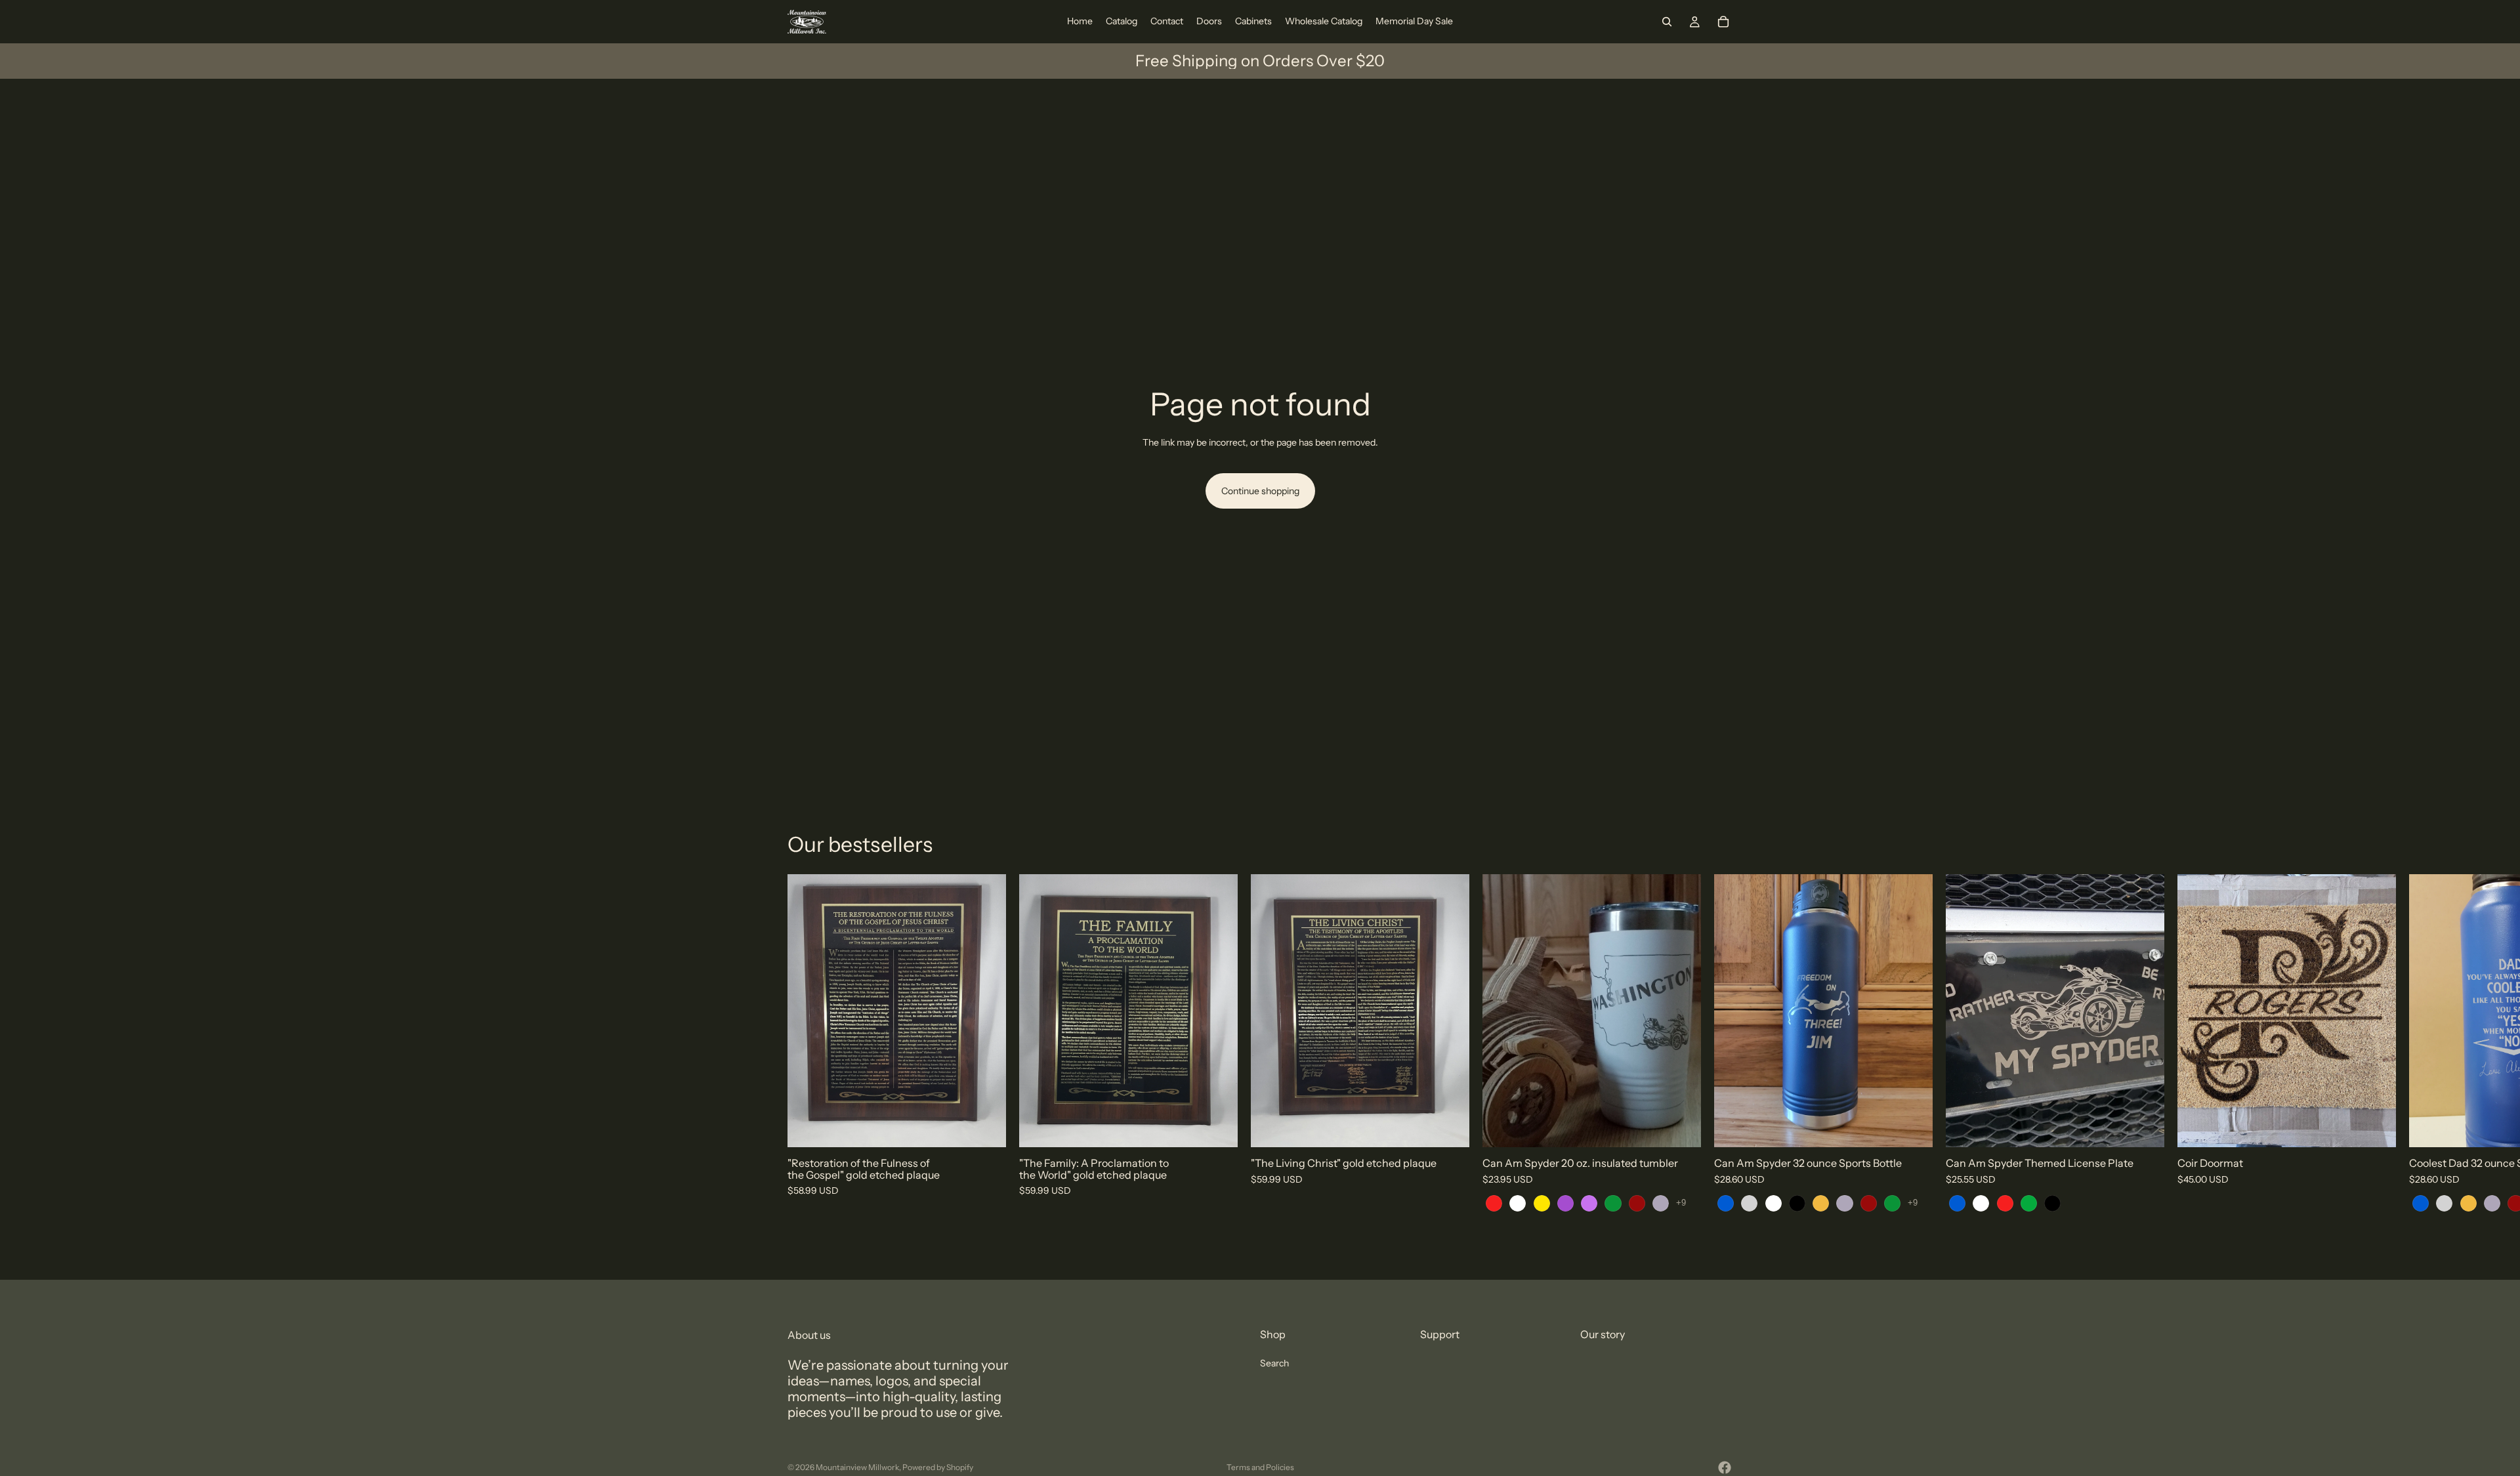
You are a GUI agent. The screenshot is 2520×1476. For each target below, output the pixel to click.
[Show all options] (1681, 1203)
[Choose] (1681, 1128)
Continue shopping (1260, 491)
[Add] (986, 1128)
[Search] (1667, 22)
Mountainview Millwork (857, 1467)
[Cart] (1723, 22)
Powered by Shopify (938, 1467)
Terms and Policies (1260, 1467)
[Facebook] (1725, 1467)
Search (1274, 1363)
